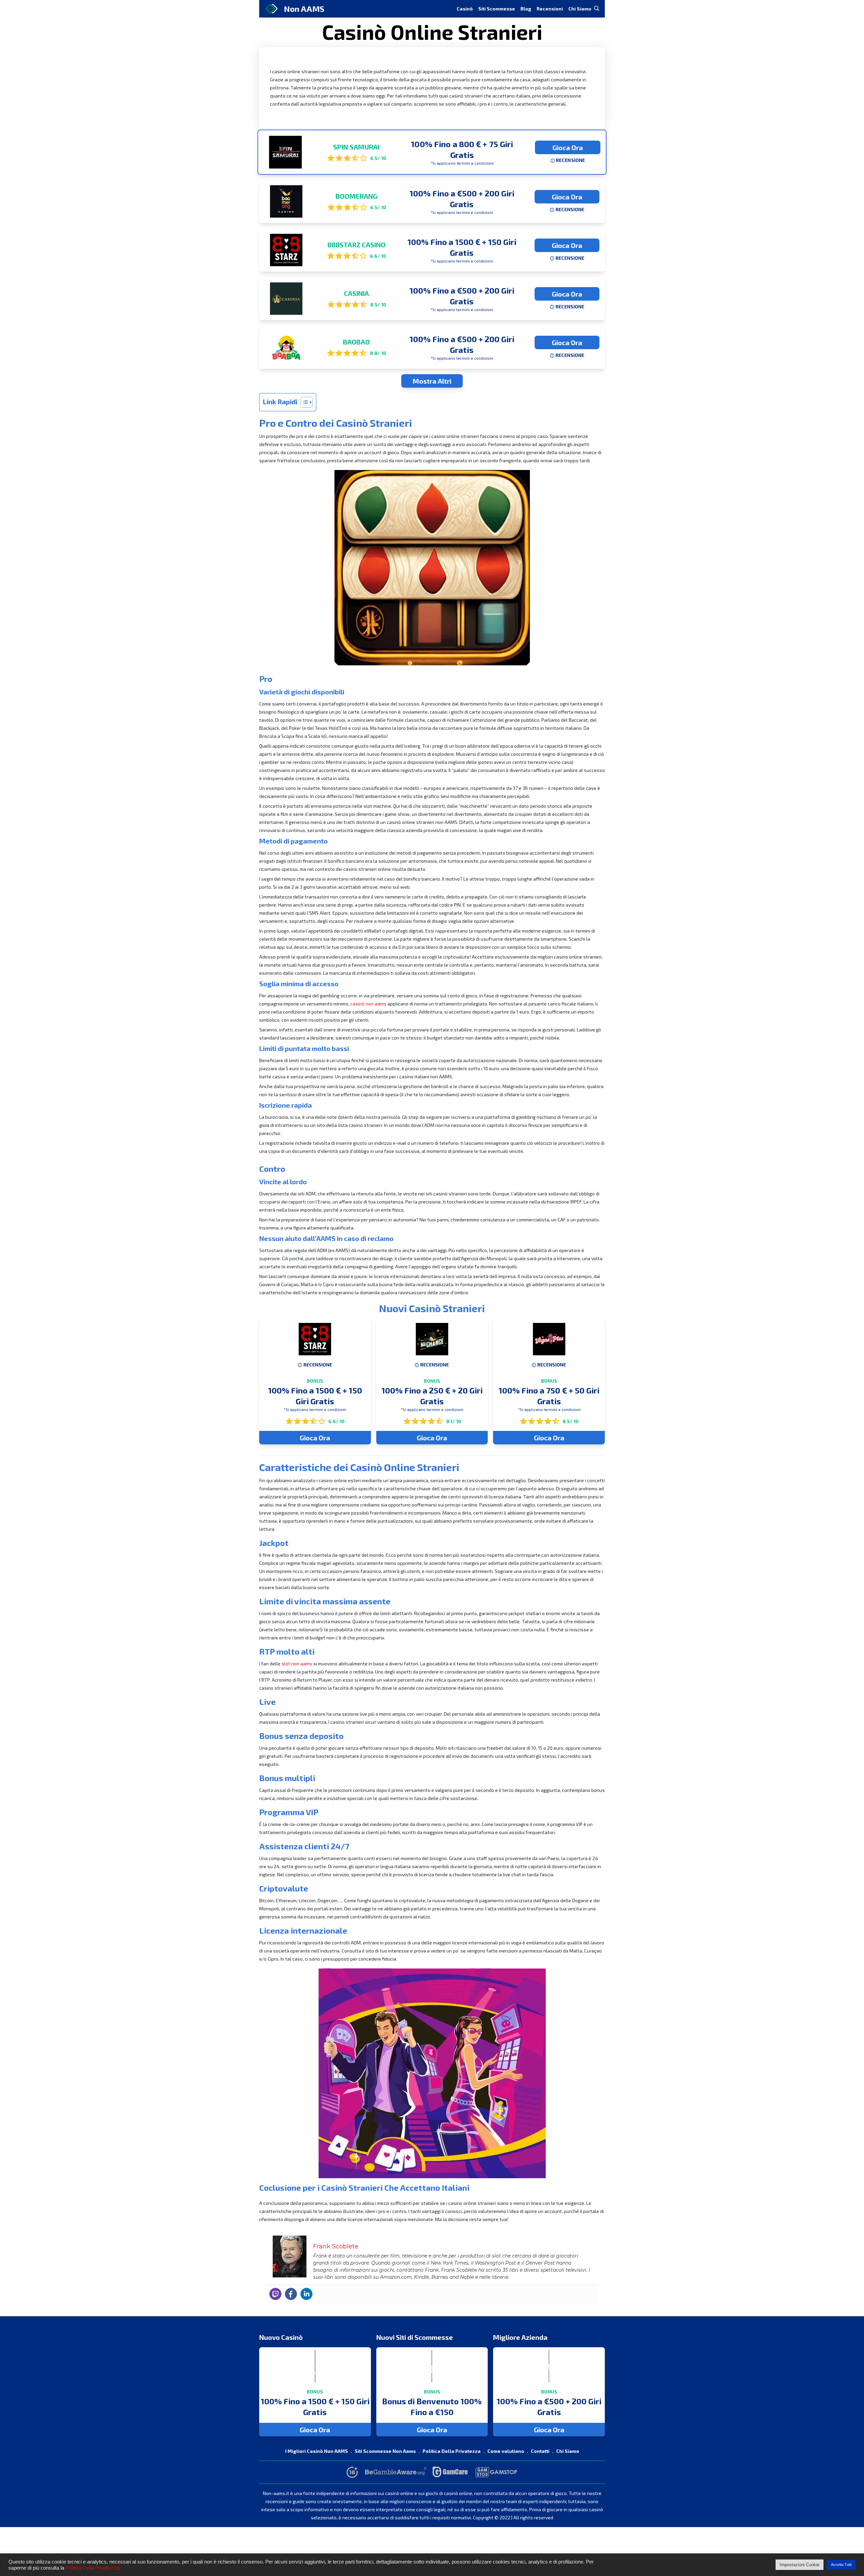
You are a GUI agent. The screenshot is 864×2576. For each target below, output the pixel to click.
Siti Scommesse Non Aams (385, 2451)
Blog (526, 9)
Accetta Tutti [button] (841, 2565)
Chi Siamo (580, 9)
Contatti (540, 2451)
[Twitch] (275, 2294)
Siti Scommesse (497, 9)
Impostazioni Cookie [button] (800, 2565)
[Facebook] (291, 2294)
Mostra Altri (432, 381)
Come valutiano (506, 2451)
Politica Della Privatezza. (93, 2568)
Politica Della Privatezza (452, 2451)
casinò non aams (368, 1004)
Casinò (465, 9)
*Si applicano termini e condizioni (462, 163)
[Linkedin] (306, 2294)
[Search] (597, 8)
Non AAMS (304, 9)
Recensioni (550, 9)
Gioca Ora (568, 147)
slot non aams (297, 1664)
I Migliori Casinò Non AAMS (317, 2451)
